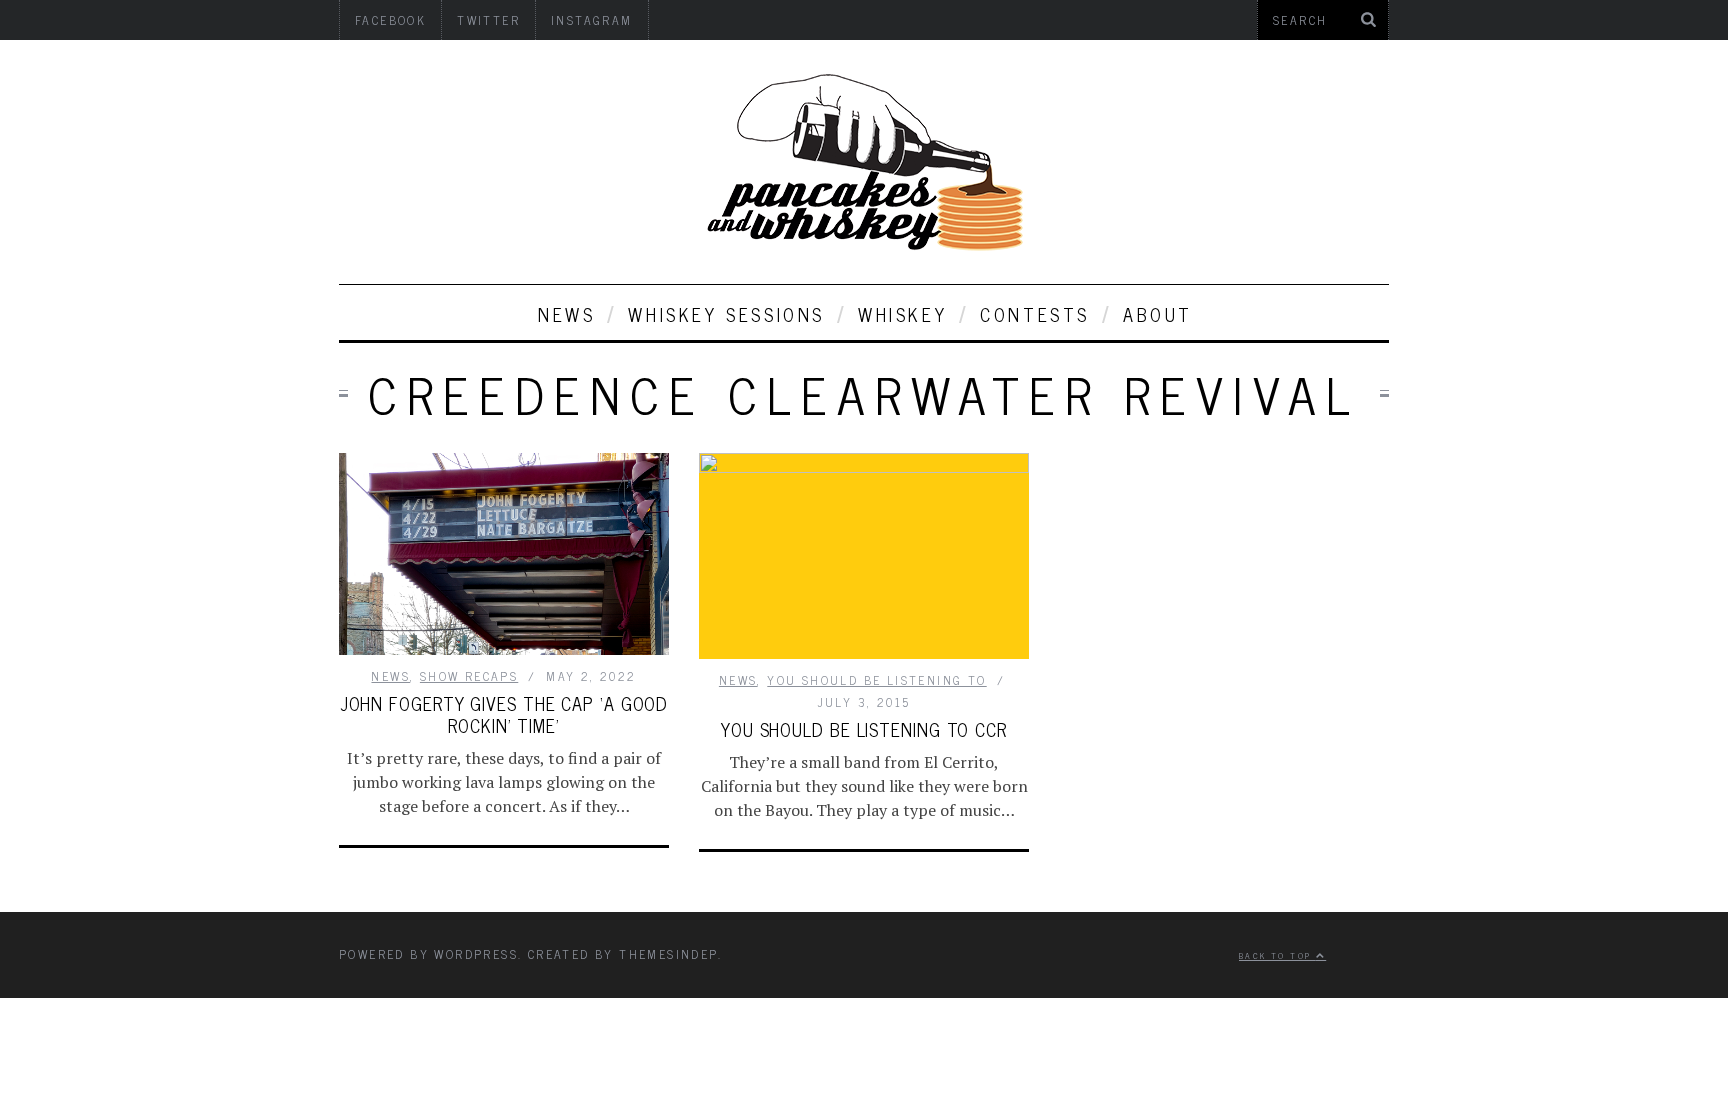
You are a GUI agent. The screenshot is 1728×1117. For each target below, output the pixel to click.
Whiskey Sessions (726, 314)
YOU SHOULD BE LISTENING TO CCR (864, 729)
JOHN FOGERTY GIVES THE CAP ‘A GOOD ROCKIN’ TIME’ (504, 714)
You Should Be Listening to (876, 680)
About (1158, 314)
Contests (1035, 314)
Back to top (1277, 955)
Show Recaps (469, 676)
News (566, 314)
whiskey (902, 314)
